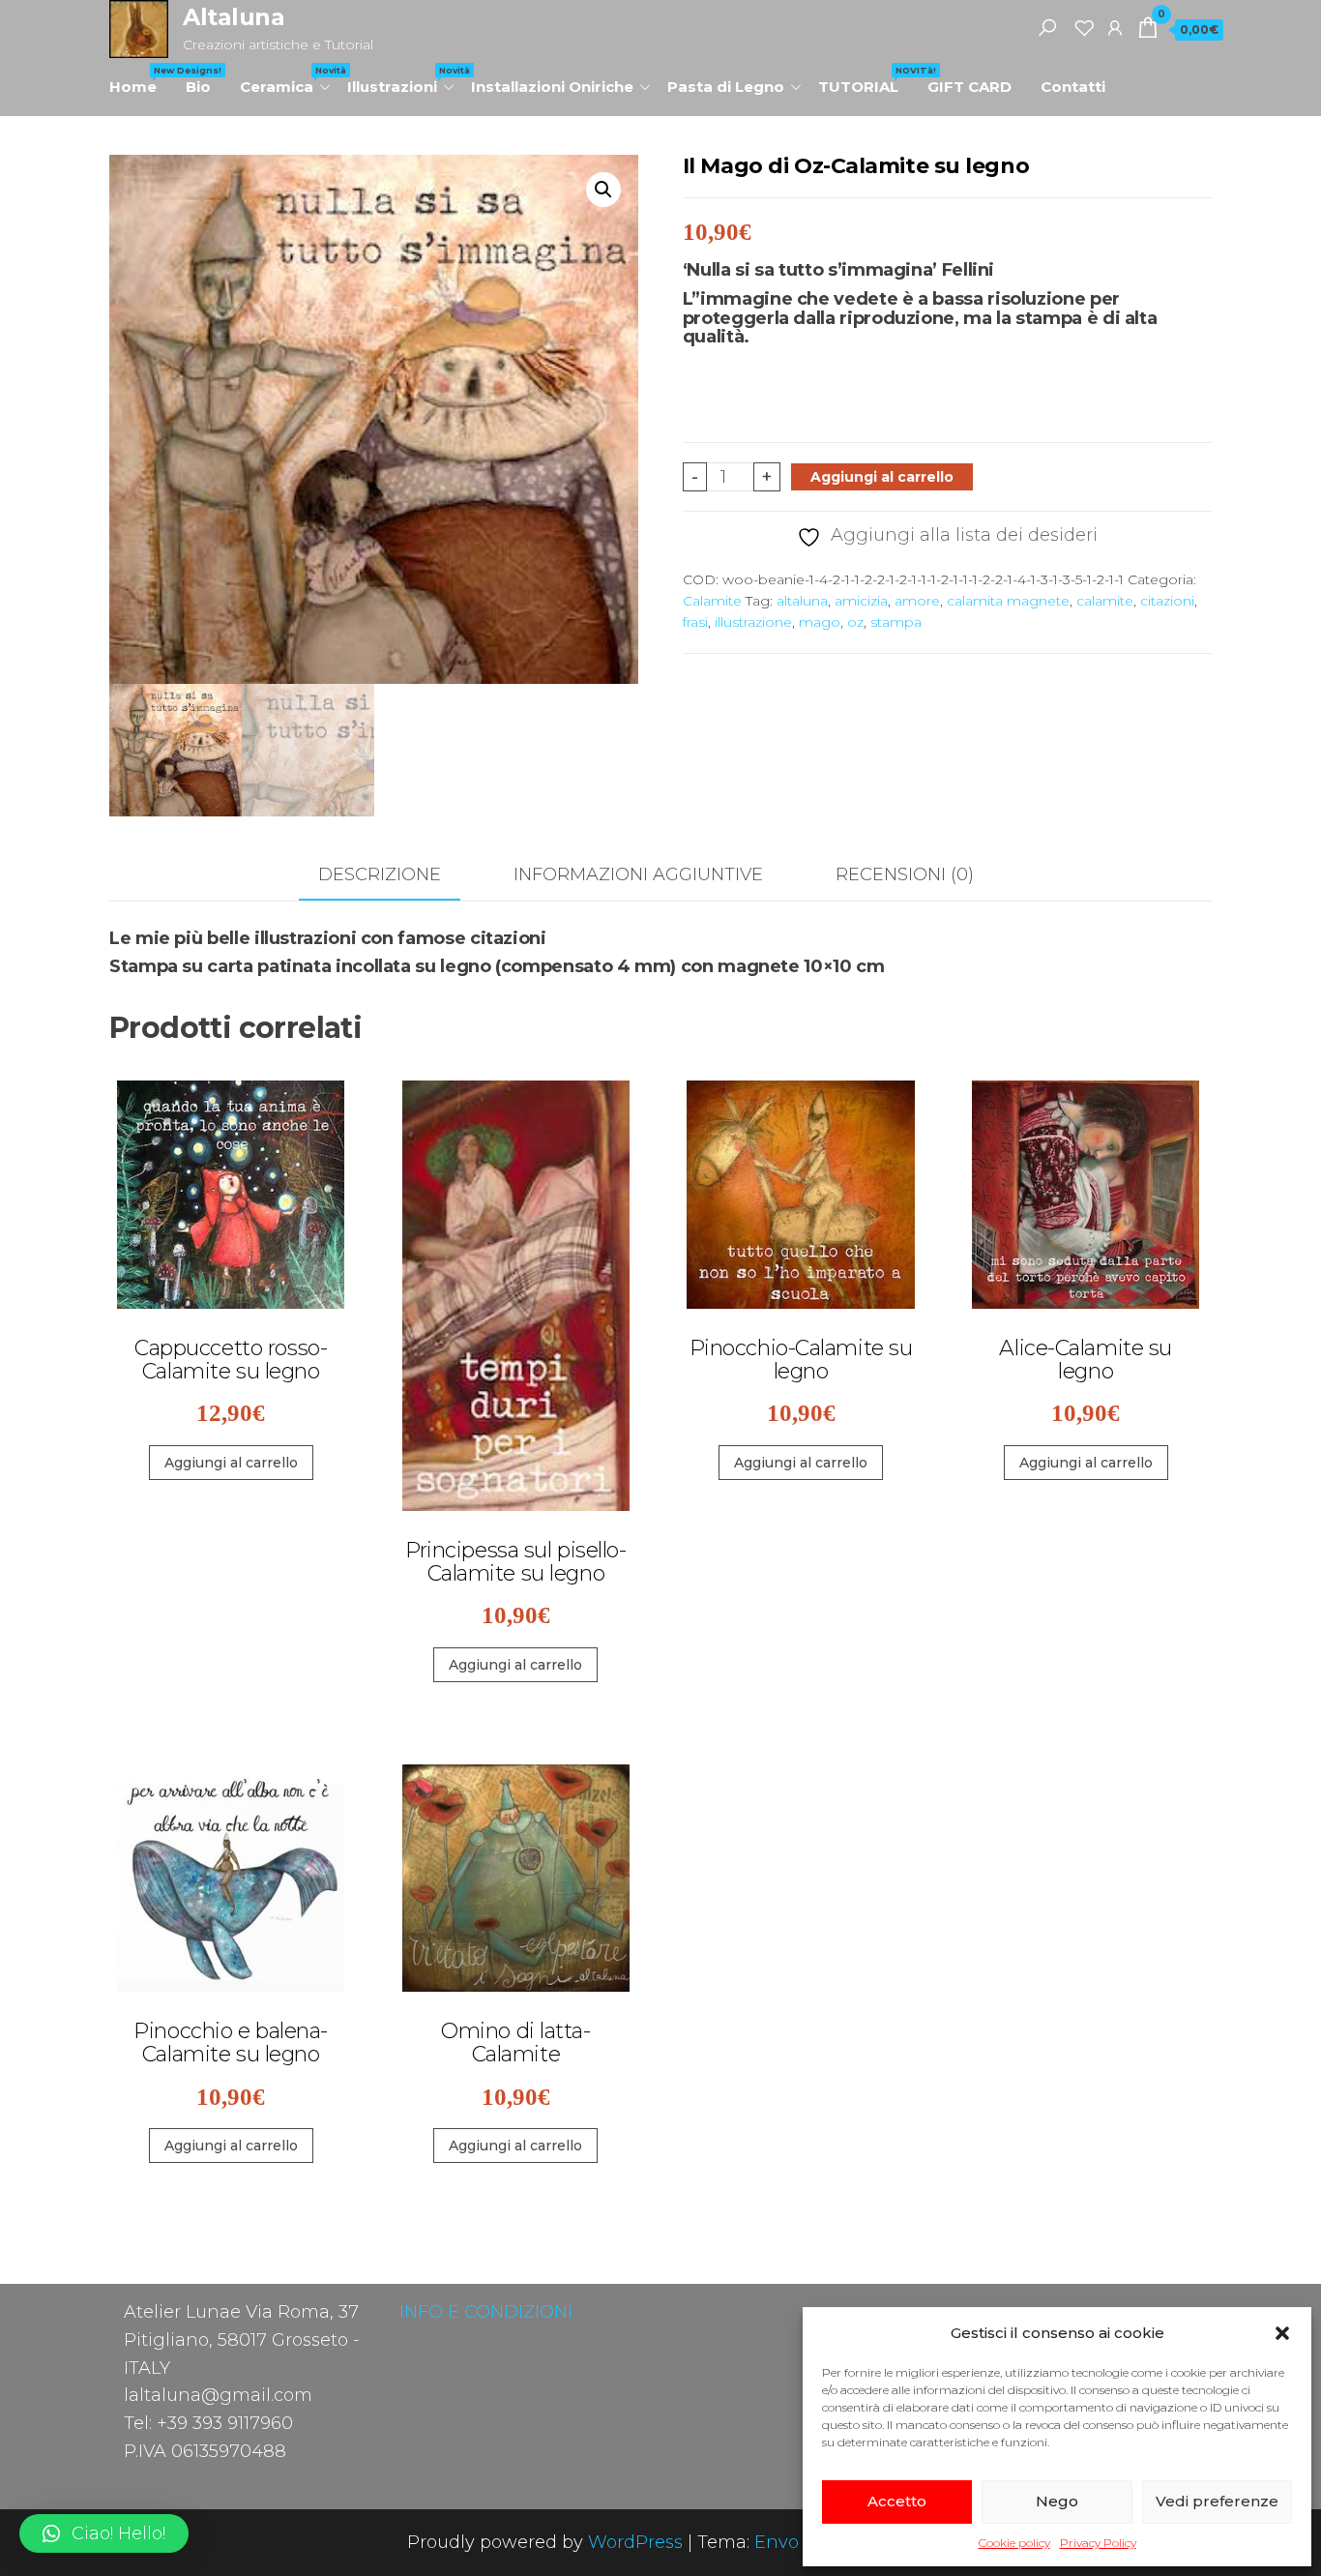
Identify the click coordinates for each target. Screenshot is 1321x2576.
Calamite (712, 601)
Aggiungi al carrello (882, 477)
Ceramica (286, 80)
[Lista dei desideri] (1084, 27)
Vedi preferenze (1217, 2501)
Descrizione (380, 874)
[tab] (394, 876)
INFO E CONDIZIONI (486, 2312)
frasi (695, 622)
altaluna (802, 601)
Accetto (897, 2501)
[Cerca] (1047, 27)
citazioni (1167, 601)
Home (140, 80)
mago (820, 622)
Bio (198, 87)
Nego (1057, 2501)
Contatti (1073, 87)
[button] (1282, 2333)
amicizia (861, 601)
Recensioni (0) (905, 874)
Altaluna (234, 17)
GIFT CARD (969, 87)
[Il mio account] (1115, 27)
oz (855, 622)
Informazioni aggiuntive (638, 874)
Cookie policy (1014, 2543)
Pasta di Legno (726, 87)
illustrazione (753, 622)
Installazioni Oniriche (552, 87)
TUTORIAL (866, 80)
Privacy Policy (1098, 2543)
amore (917, 601)
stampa (896, 622)
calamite (1105, 601)
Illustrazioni (402, 80)
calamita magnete (1008, 601)
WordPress (635, 2542)
